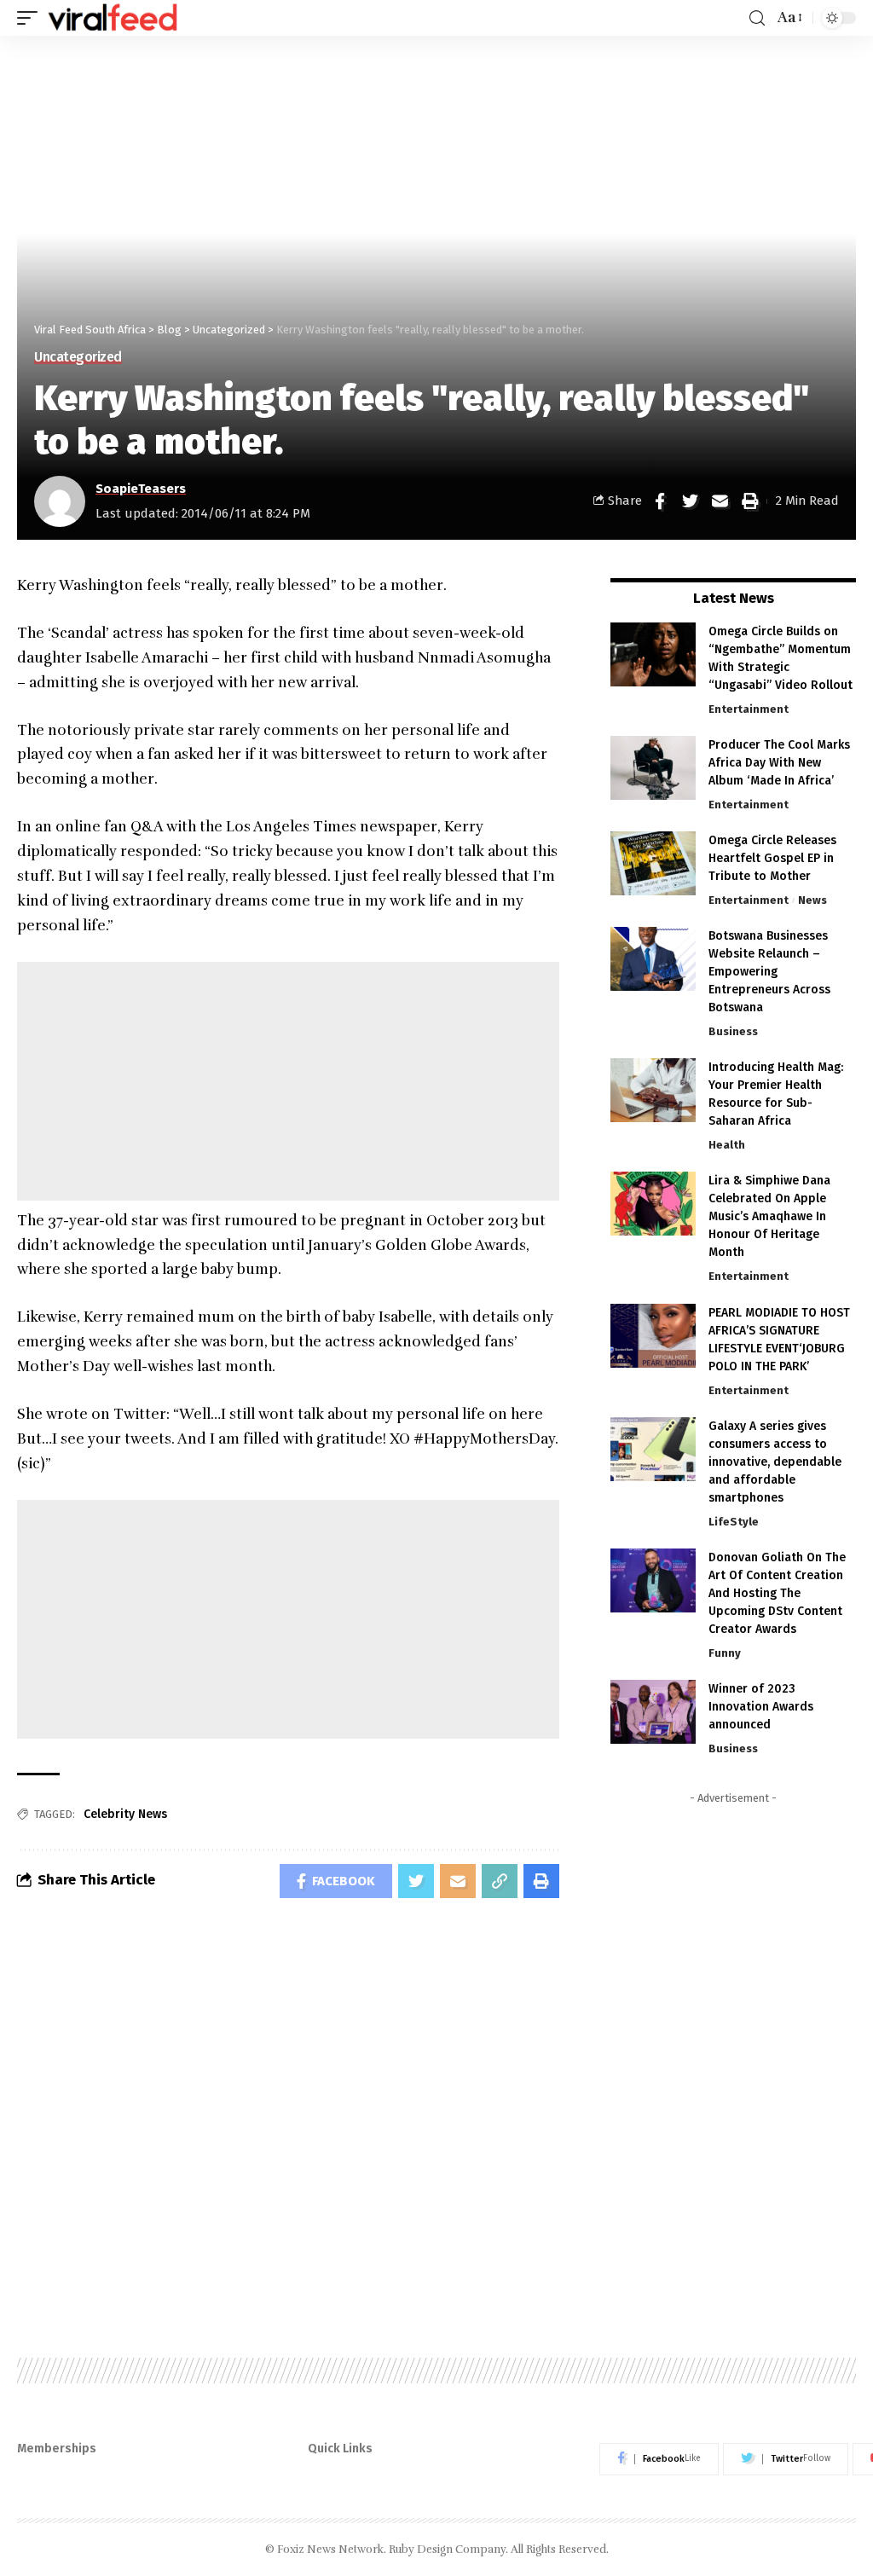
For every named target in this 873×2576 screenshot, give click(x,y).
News (812, 900)
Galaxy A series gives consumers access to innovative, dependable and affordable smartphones (775, 1462)
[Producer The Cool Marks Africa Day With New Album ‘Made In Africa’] (653, 768)
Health (727, 1145)
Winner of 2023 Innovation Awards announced (761, 1707)
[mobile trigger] (32, 18)
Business (733, 1031)
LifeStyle (734, 1522)
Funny (725, 1653)
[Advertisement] (288, 1081)
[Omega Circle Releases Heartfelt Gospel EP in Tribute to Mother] (653, 863)
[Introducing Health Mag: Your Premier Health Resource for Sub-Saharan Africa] (653, 1090)
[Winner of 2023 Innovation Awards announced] (653, 1712)
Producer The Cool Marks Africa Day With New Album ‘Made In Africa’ (779, 763)
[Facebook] (659, 2459)
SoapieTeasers (141, 489)
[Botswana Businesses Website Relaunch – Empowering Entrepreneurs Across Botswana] (653, 959)
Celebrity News (125, 1814)
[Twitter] (786, 2459)
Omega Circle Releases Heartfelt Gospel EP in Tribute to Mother (772, 858)
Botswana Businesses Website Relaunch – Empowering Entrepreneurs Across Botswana (769, 972)
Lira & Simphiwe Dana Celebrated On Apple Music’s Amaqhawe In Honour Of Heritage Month (769, 1216)
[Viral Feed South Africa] (113, 18)
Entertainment (749, 709)
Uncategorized (78, 357)
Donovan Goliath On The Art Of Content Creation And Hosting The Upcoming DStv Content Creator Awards (777, 1593)
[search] (757, 18)
